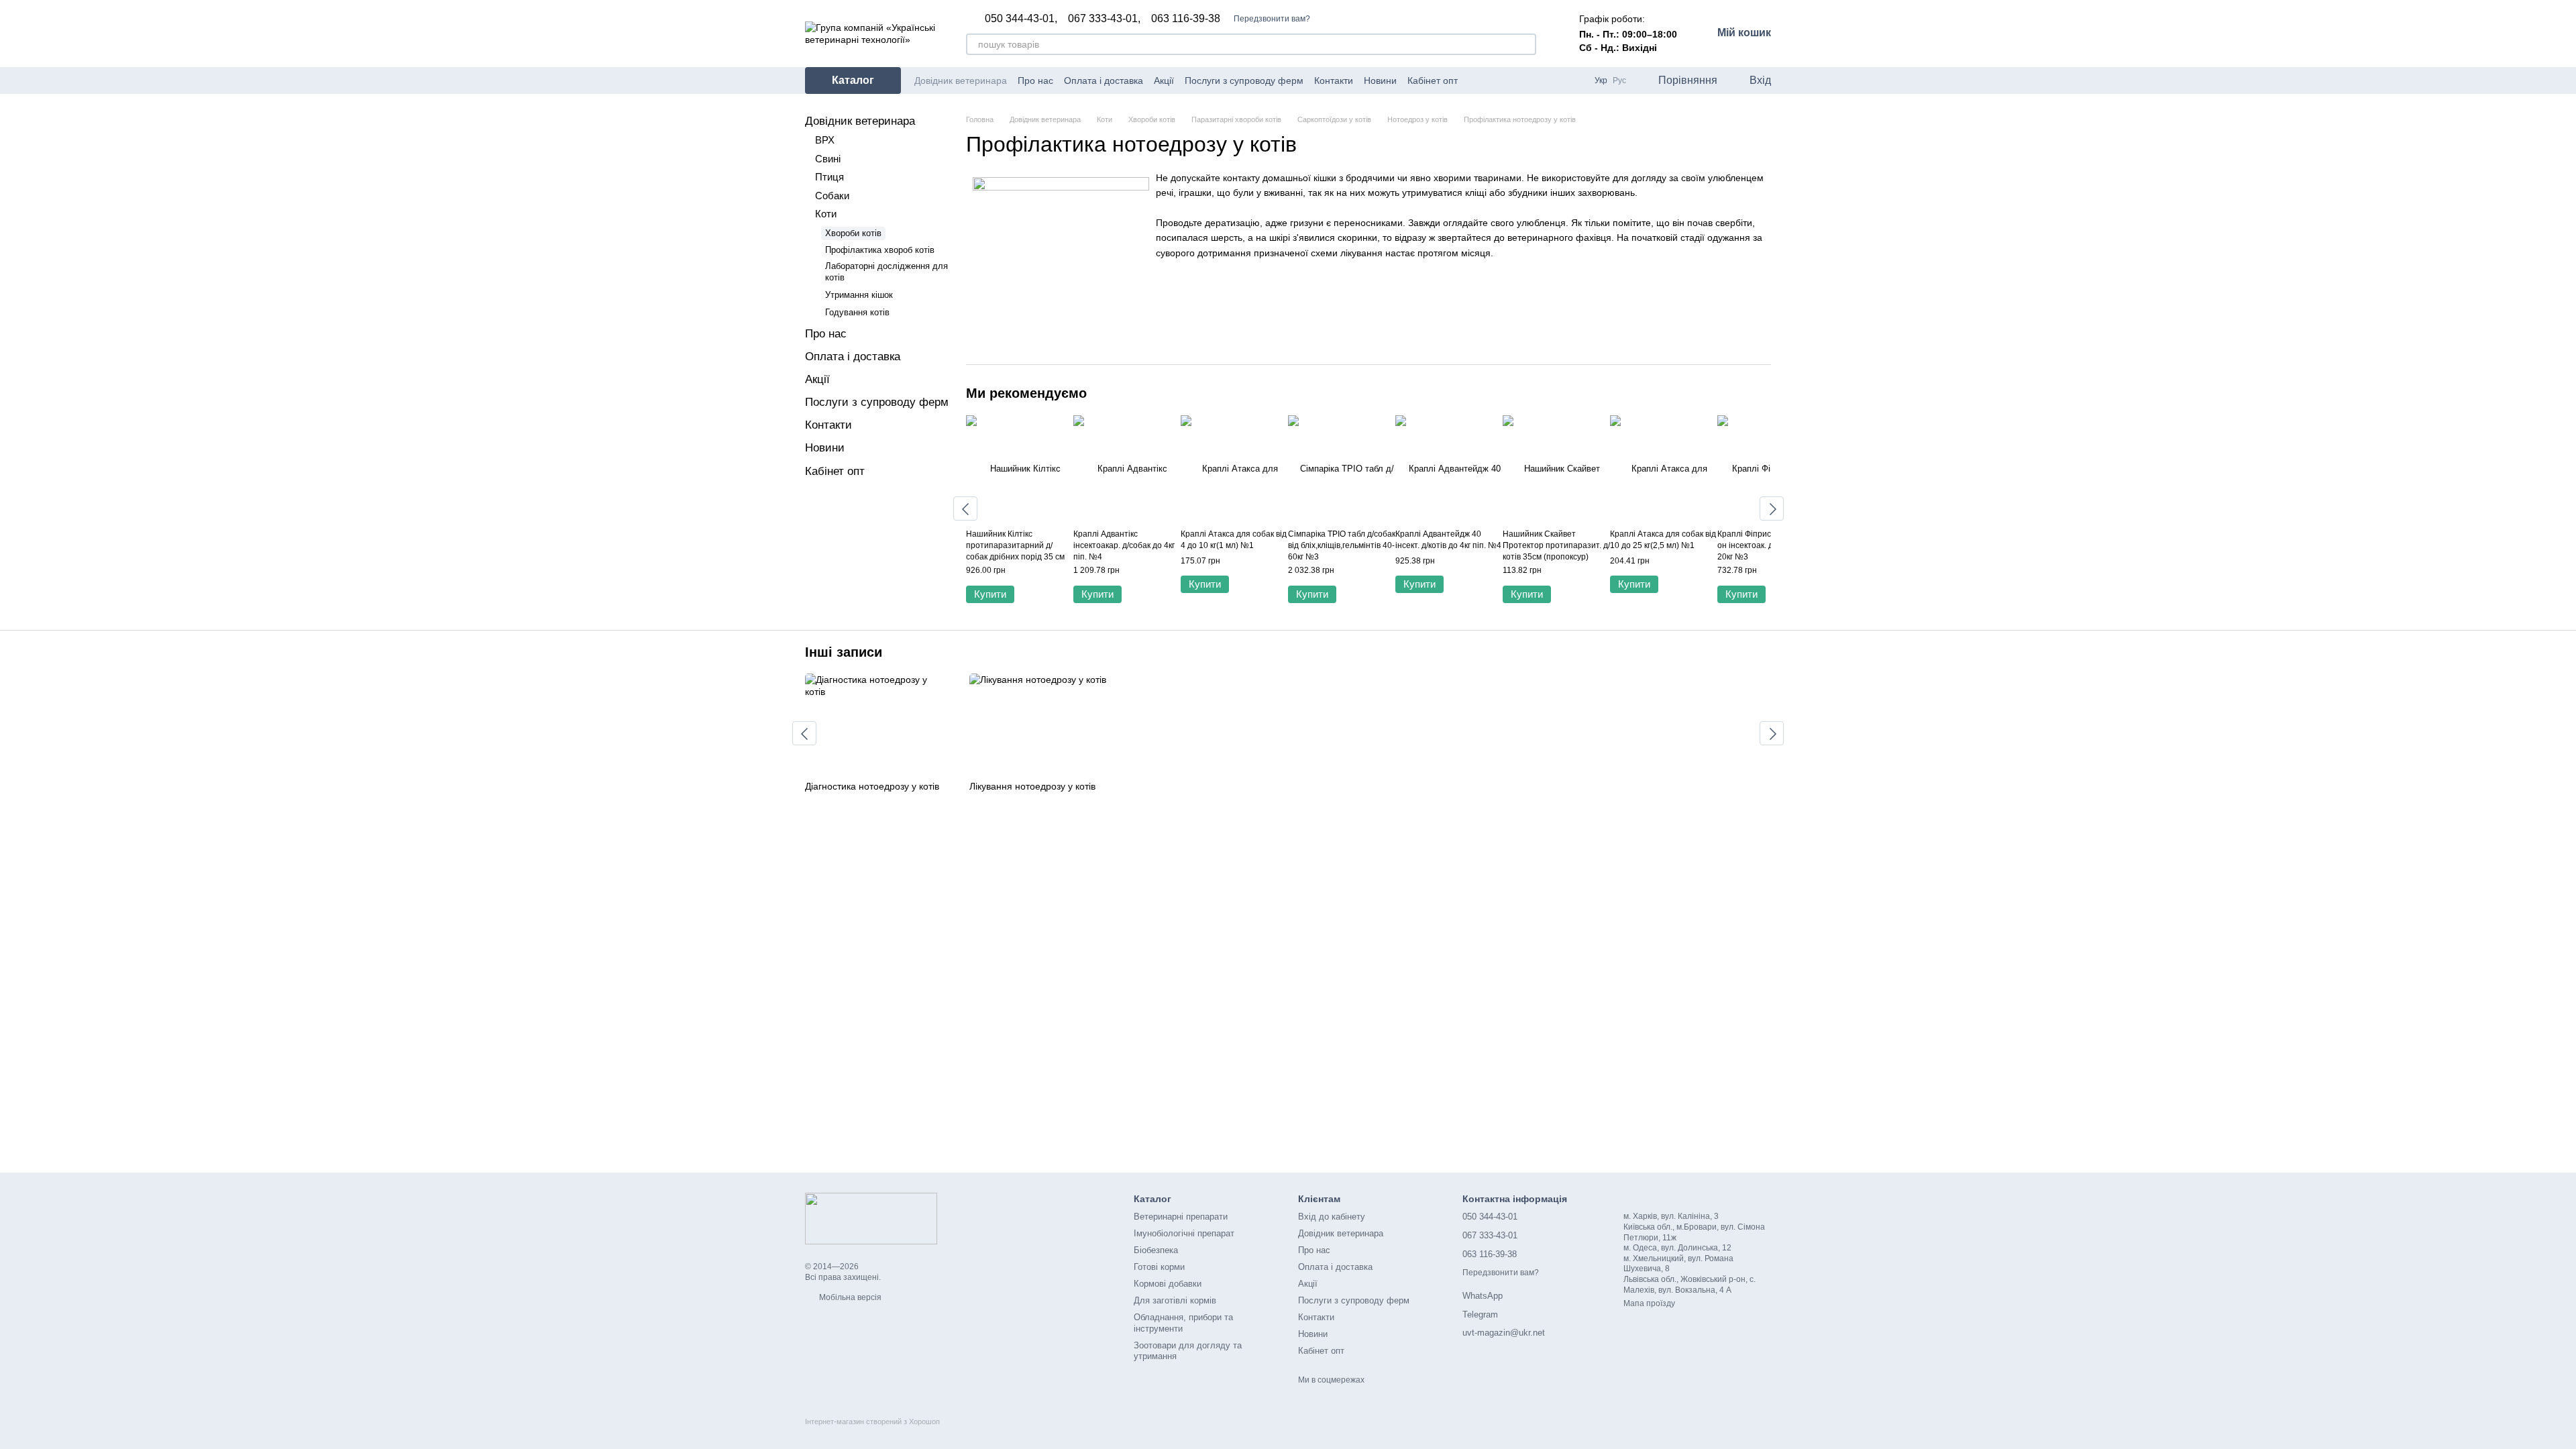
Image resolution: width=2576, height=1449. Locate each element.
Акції (1164, 80)
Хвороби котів (853, 233)
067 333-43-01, (1104, 19)
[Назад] (965, 508)
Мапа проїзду (1649, 1303)
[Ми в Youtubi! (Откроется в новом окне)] (1493, 80)
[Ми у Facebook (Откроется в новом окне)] (1477, 80)
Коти (826, 214)
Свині (828, 159)
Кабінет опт (1433, 80)
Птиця (829, 177)
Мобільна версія (849, 1297)
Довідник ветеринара (961, 80)
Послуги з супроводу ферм (1244, 80)
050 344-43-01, (1021, 19)
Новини (1380, 80)
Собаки (832, 196)
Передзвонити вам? (1272, 19)
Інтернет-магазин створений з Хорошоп (872, 1421)
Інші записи (844, 652)
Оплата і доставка (1104, 80)
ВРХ (825, 140)
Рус (1619, 80)
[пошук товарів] (1525, 44)
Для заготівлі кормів (1175, 1300)
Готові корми (1159, 1267)
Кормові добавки (1168, 1284)
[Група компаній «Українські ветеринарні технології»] (871, 1218)
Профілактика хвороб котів (880, 250)
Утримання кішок (859, 295)
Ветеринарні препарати (1181, 1217)
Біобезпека (1156, 1250)
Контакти (1334, 80)
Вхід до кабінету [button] (1332, 1217)
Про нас (1035, 80)
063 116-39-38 (1186, 19)
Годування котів (857, 312)
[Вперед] (1772, 508)
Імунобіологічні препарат (1184, 1233)
